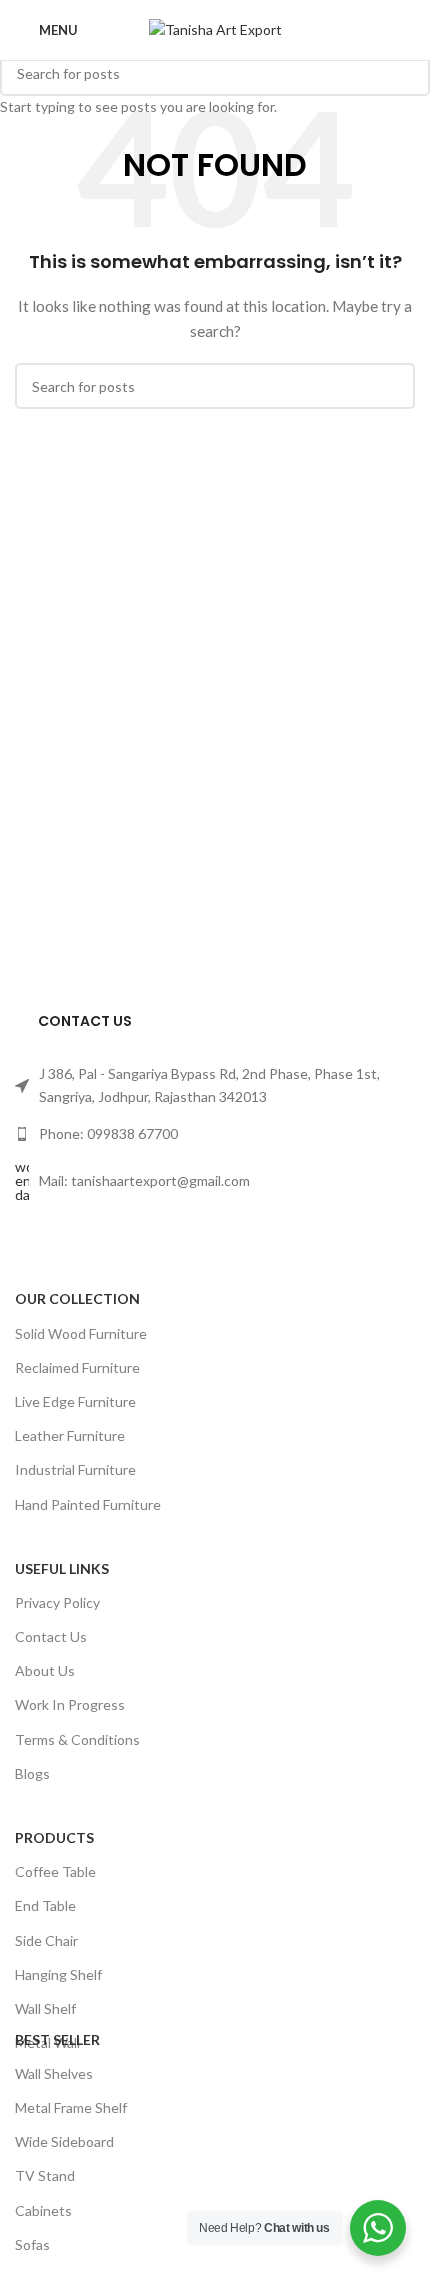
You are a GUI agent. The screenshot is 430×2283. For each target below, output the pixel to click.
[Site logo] (215, 28)
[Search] (409, 30)
